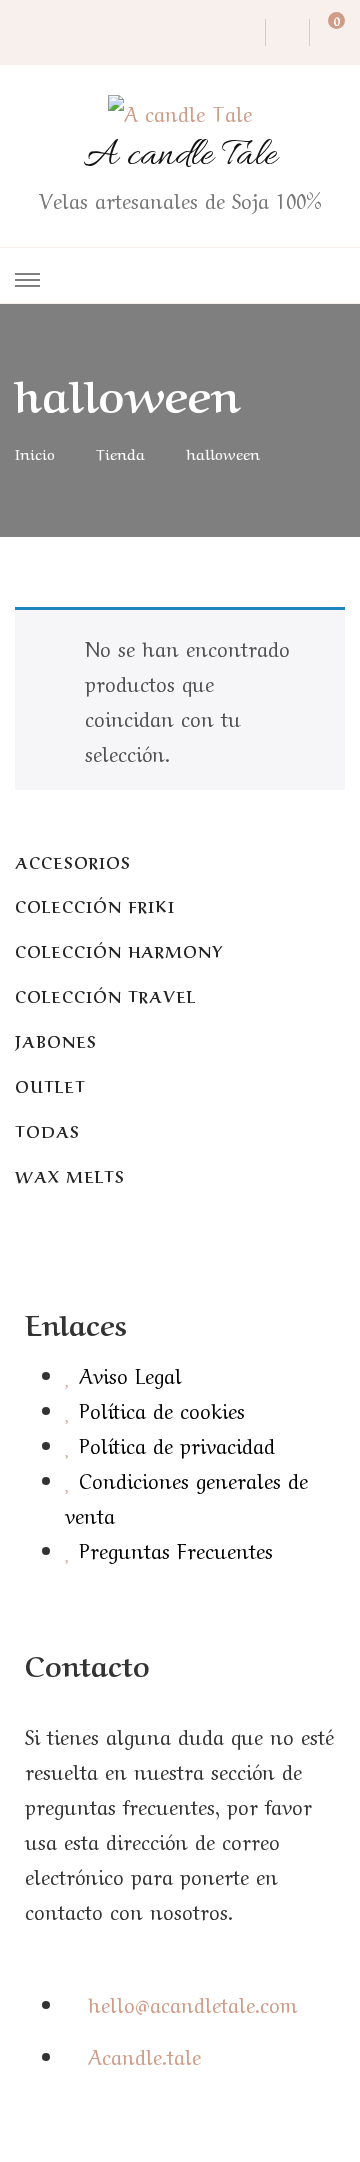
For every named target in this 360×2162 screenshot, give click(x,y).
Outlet (50, 1085)
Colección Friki (95, 905)
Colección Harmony (119, 950)
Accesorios (73, 861)
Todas (47, 1130)
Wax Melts (70, 1175)
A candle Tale (180, 156)
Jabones (56, 1040)
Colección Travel (105, 995)
